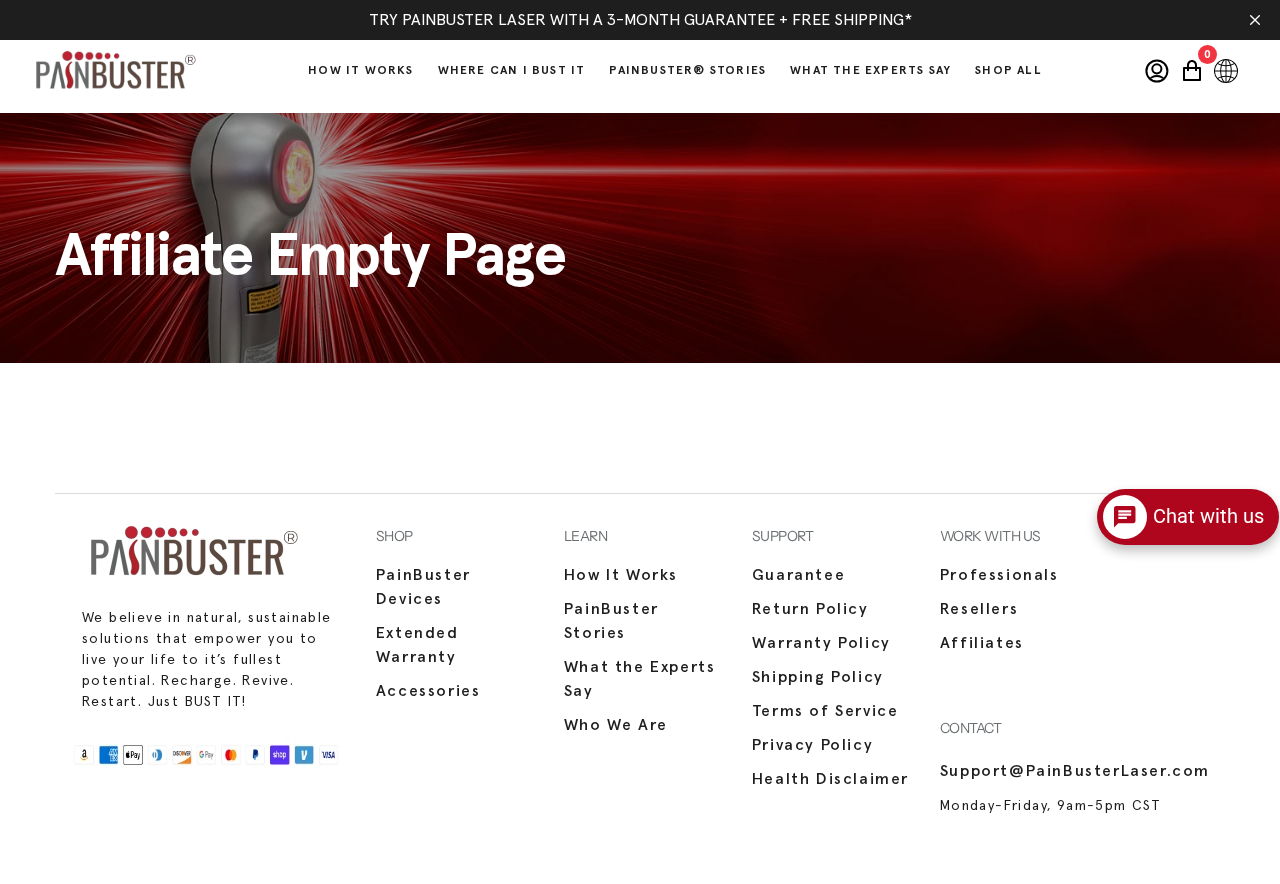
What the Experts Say (640, 679)
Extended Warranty (417, 645)
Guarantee (798, 575)
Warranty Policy (821, 643)
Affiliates (982, 643)
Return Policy (810, 609)
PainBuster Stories (611, 621)
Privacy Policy (812, 745)
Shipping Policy (818, 677)
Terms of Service (825, 711)
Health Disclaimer (830, 779)
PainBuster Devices (423, 587)
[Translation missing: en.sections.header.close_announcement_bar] (1255, 20)
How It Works (621, 575)
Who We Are (616, 725)
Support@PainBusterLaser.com (1075, 771)
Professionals (999, 575)
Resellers (979, 609)
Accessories (428, 691)
